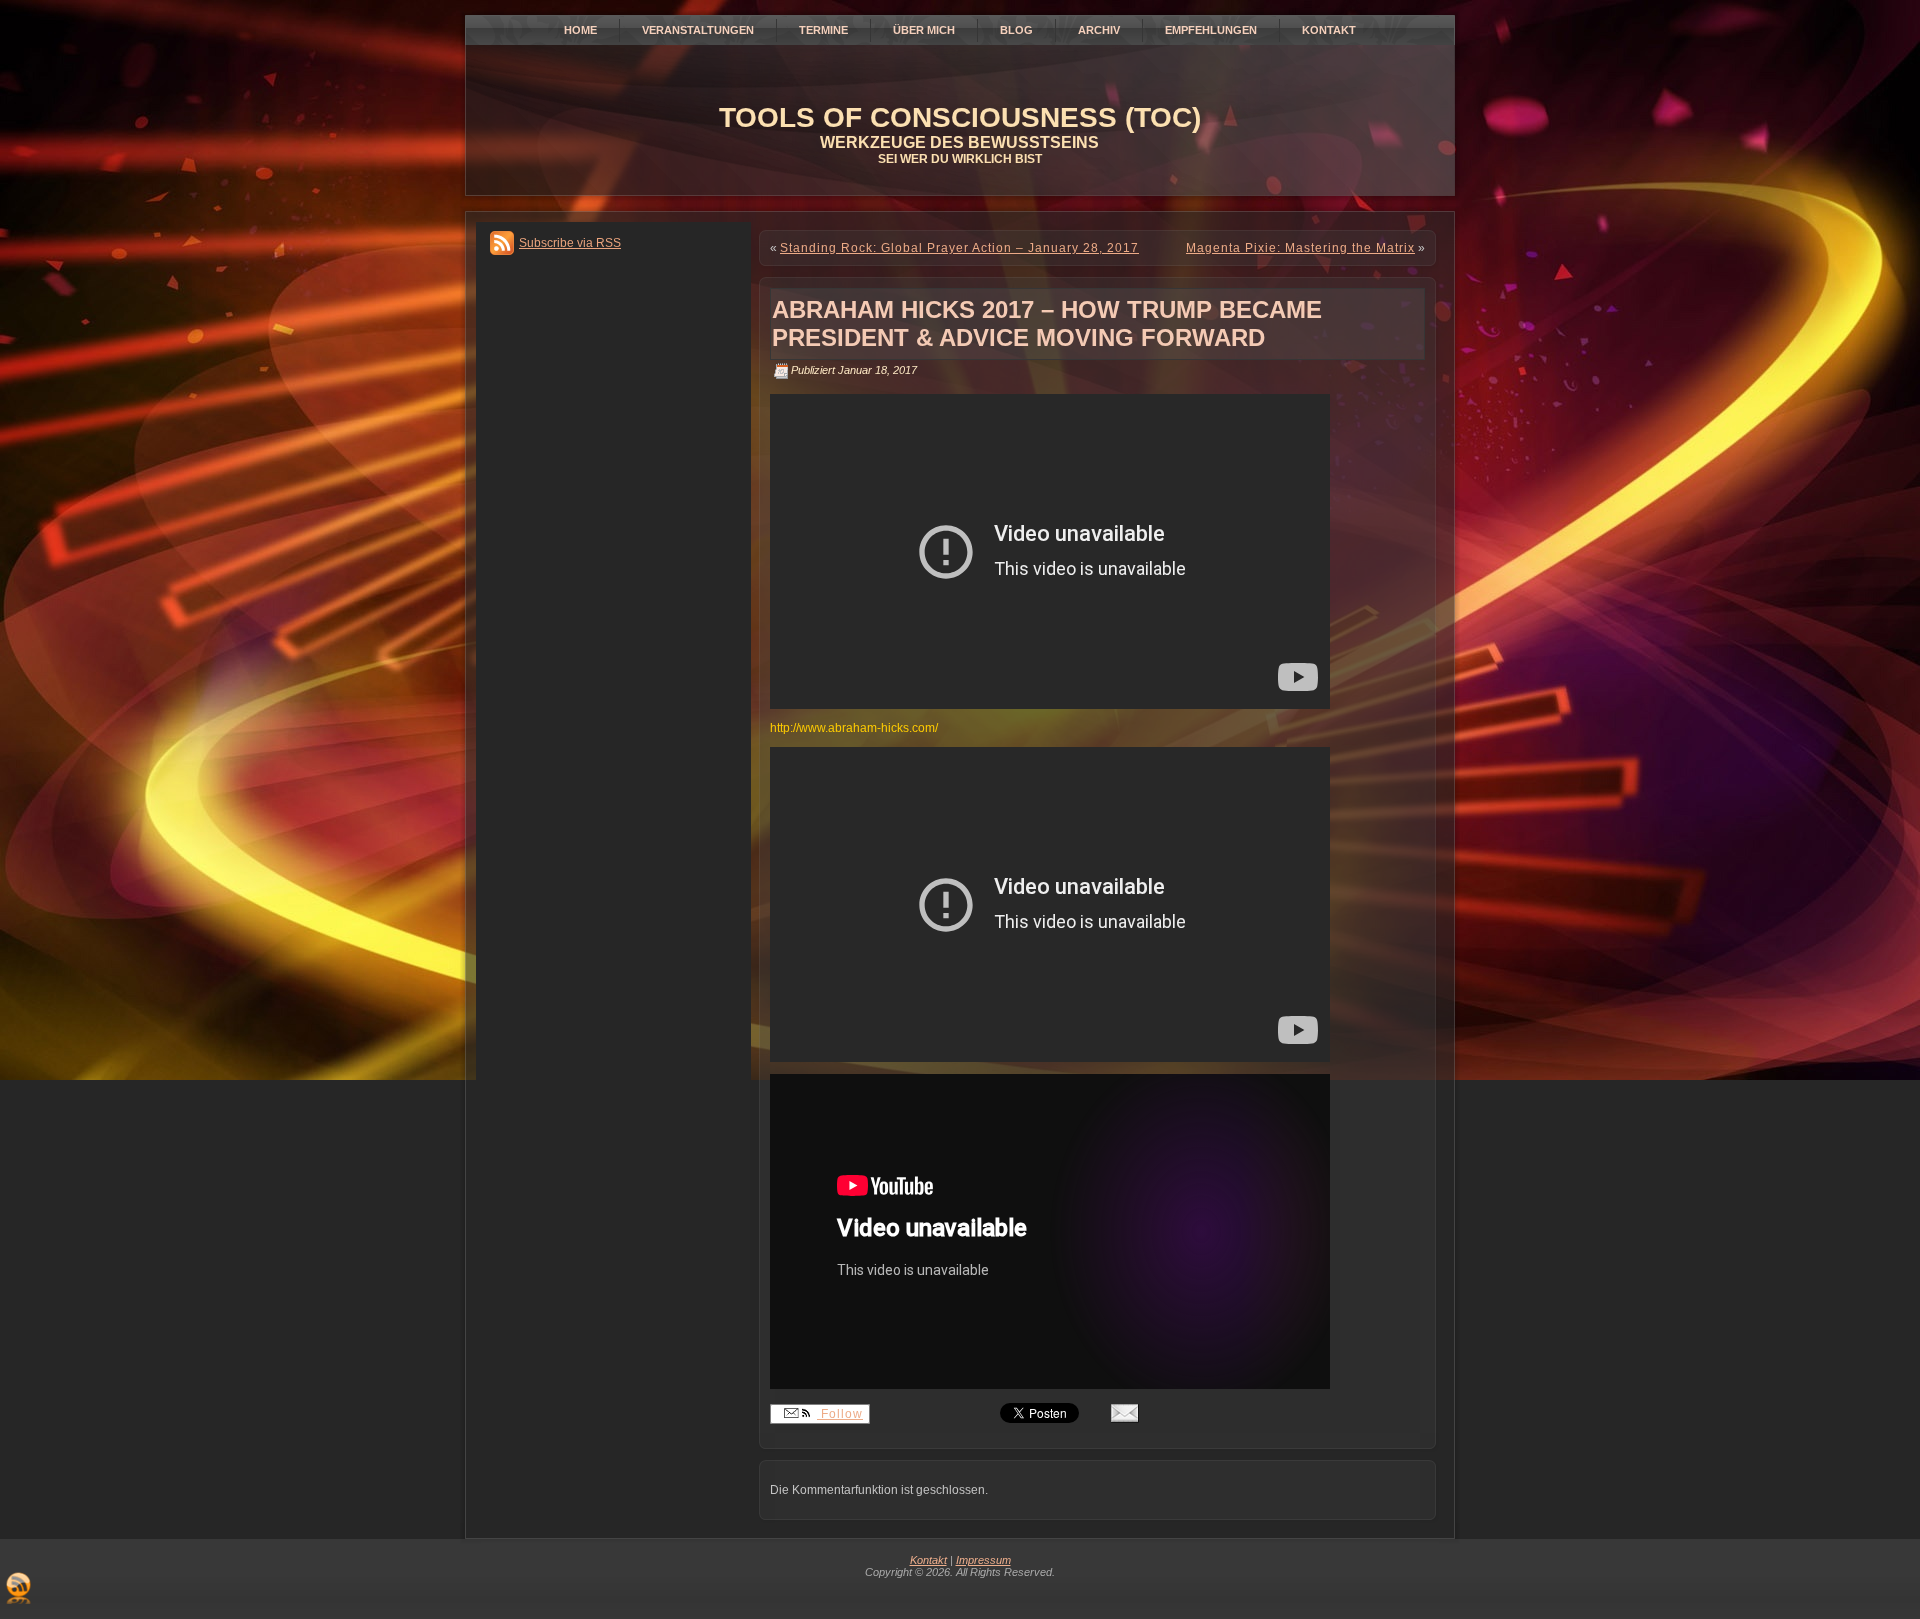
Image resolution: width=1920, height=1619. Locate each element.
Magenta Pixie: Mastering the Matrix (1300, 248)
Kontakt (928, 1560)
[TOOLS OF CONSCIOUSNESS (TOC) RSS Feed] (18, 1588)
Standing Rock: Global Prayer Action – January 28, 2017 (959, 248)
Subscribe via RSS (570, 243)
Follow (840, 1414)
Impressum (983, 1560)
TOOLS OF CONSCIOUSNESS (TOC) (960, 117)
